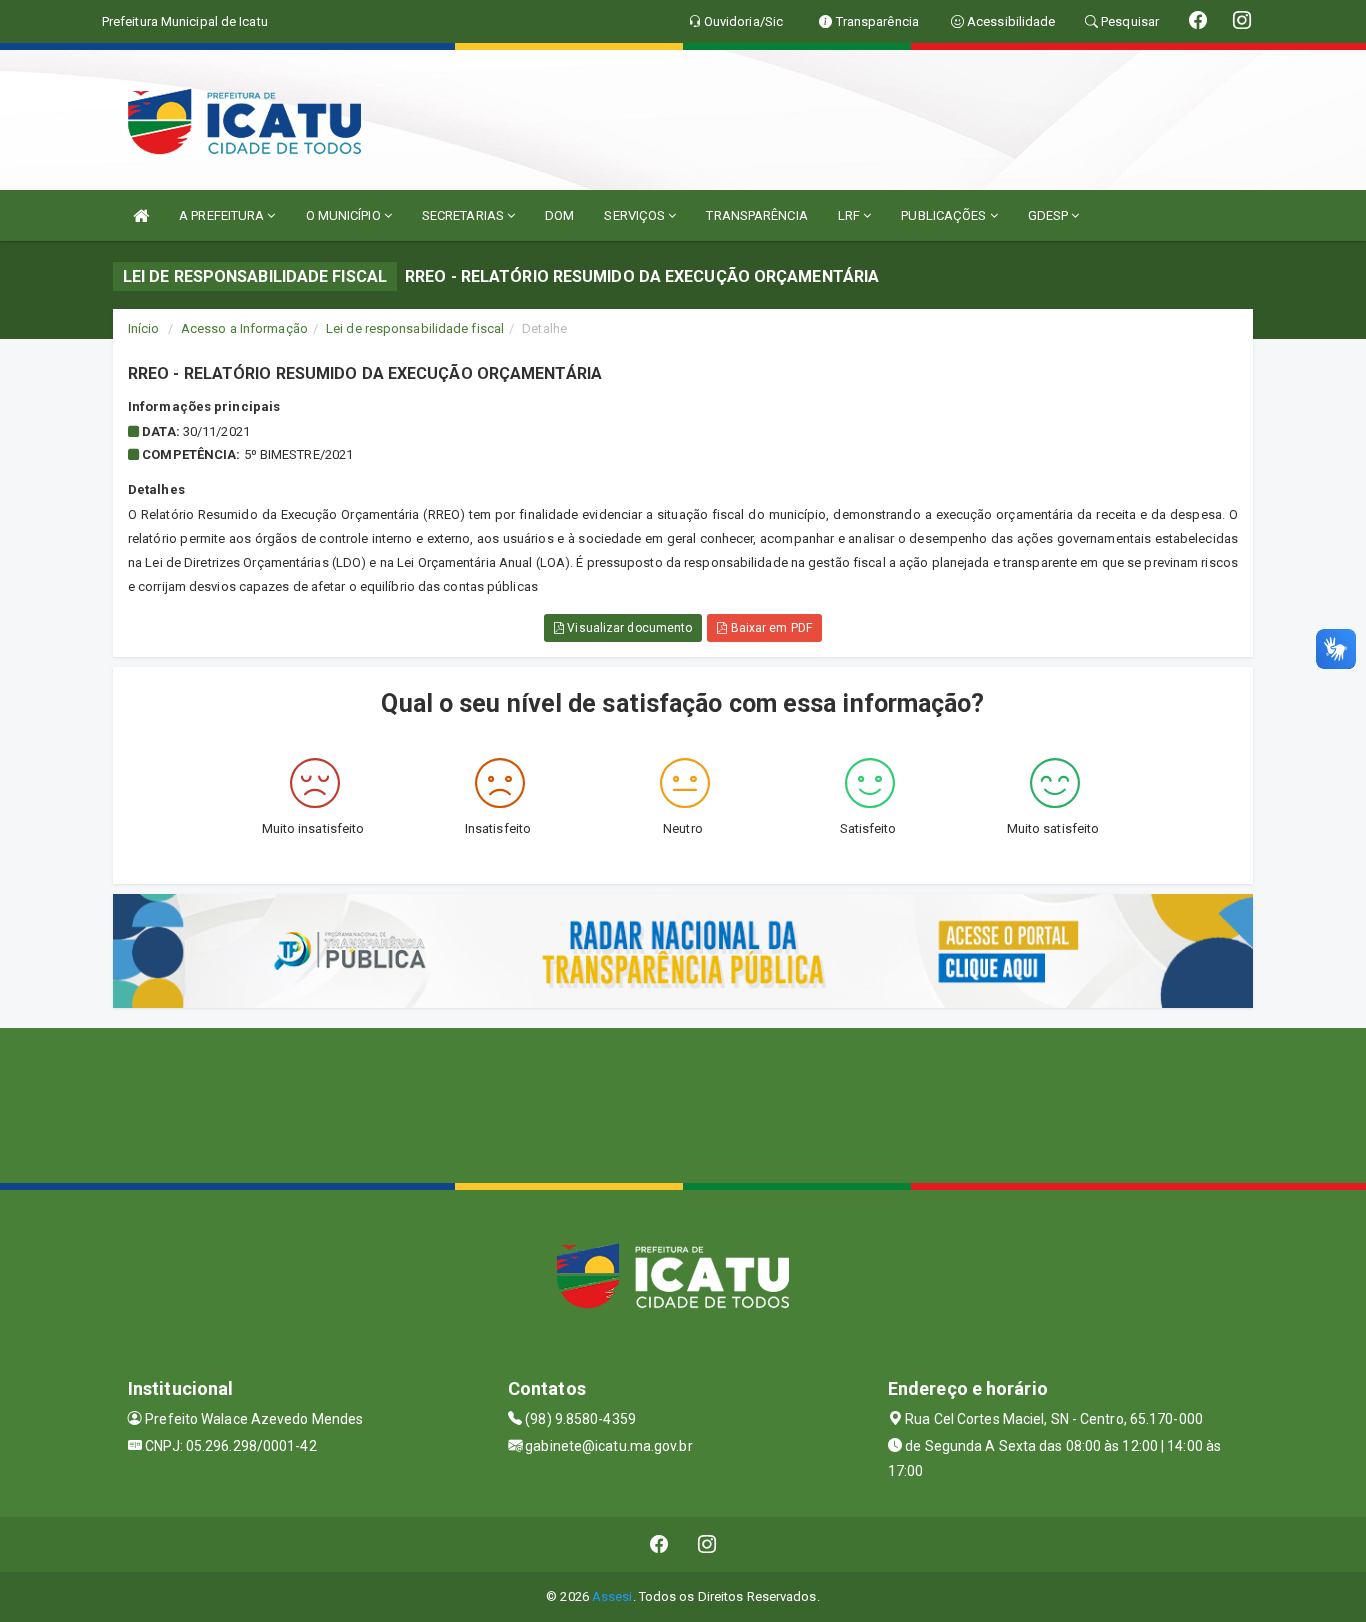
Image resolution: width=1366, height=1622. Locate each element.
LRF (850, 215)
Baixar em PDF (769, 628)
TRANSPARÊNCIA (756, 215)
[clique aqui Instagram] (707, 1544)
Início (144, 328)
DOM (559, 215)
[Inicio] (141, 215)
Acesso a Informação (244, 328)
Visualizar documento (628, 628)
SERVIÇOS (636, 215)
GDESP (1050, 215)
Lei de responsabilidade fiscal (415, 328)
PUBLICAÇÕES (945, 215)
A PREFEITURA (223, 215)
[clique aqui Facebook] (659, 1544)
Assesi (612, 1596)
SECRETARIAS (464, 215)
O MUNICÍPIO (345, 215)
